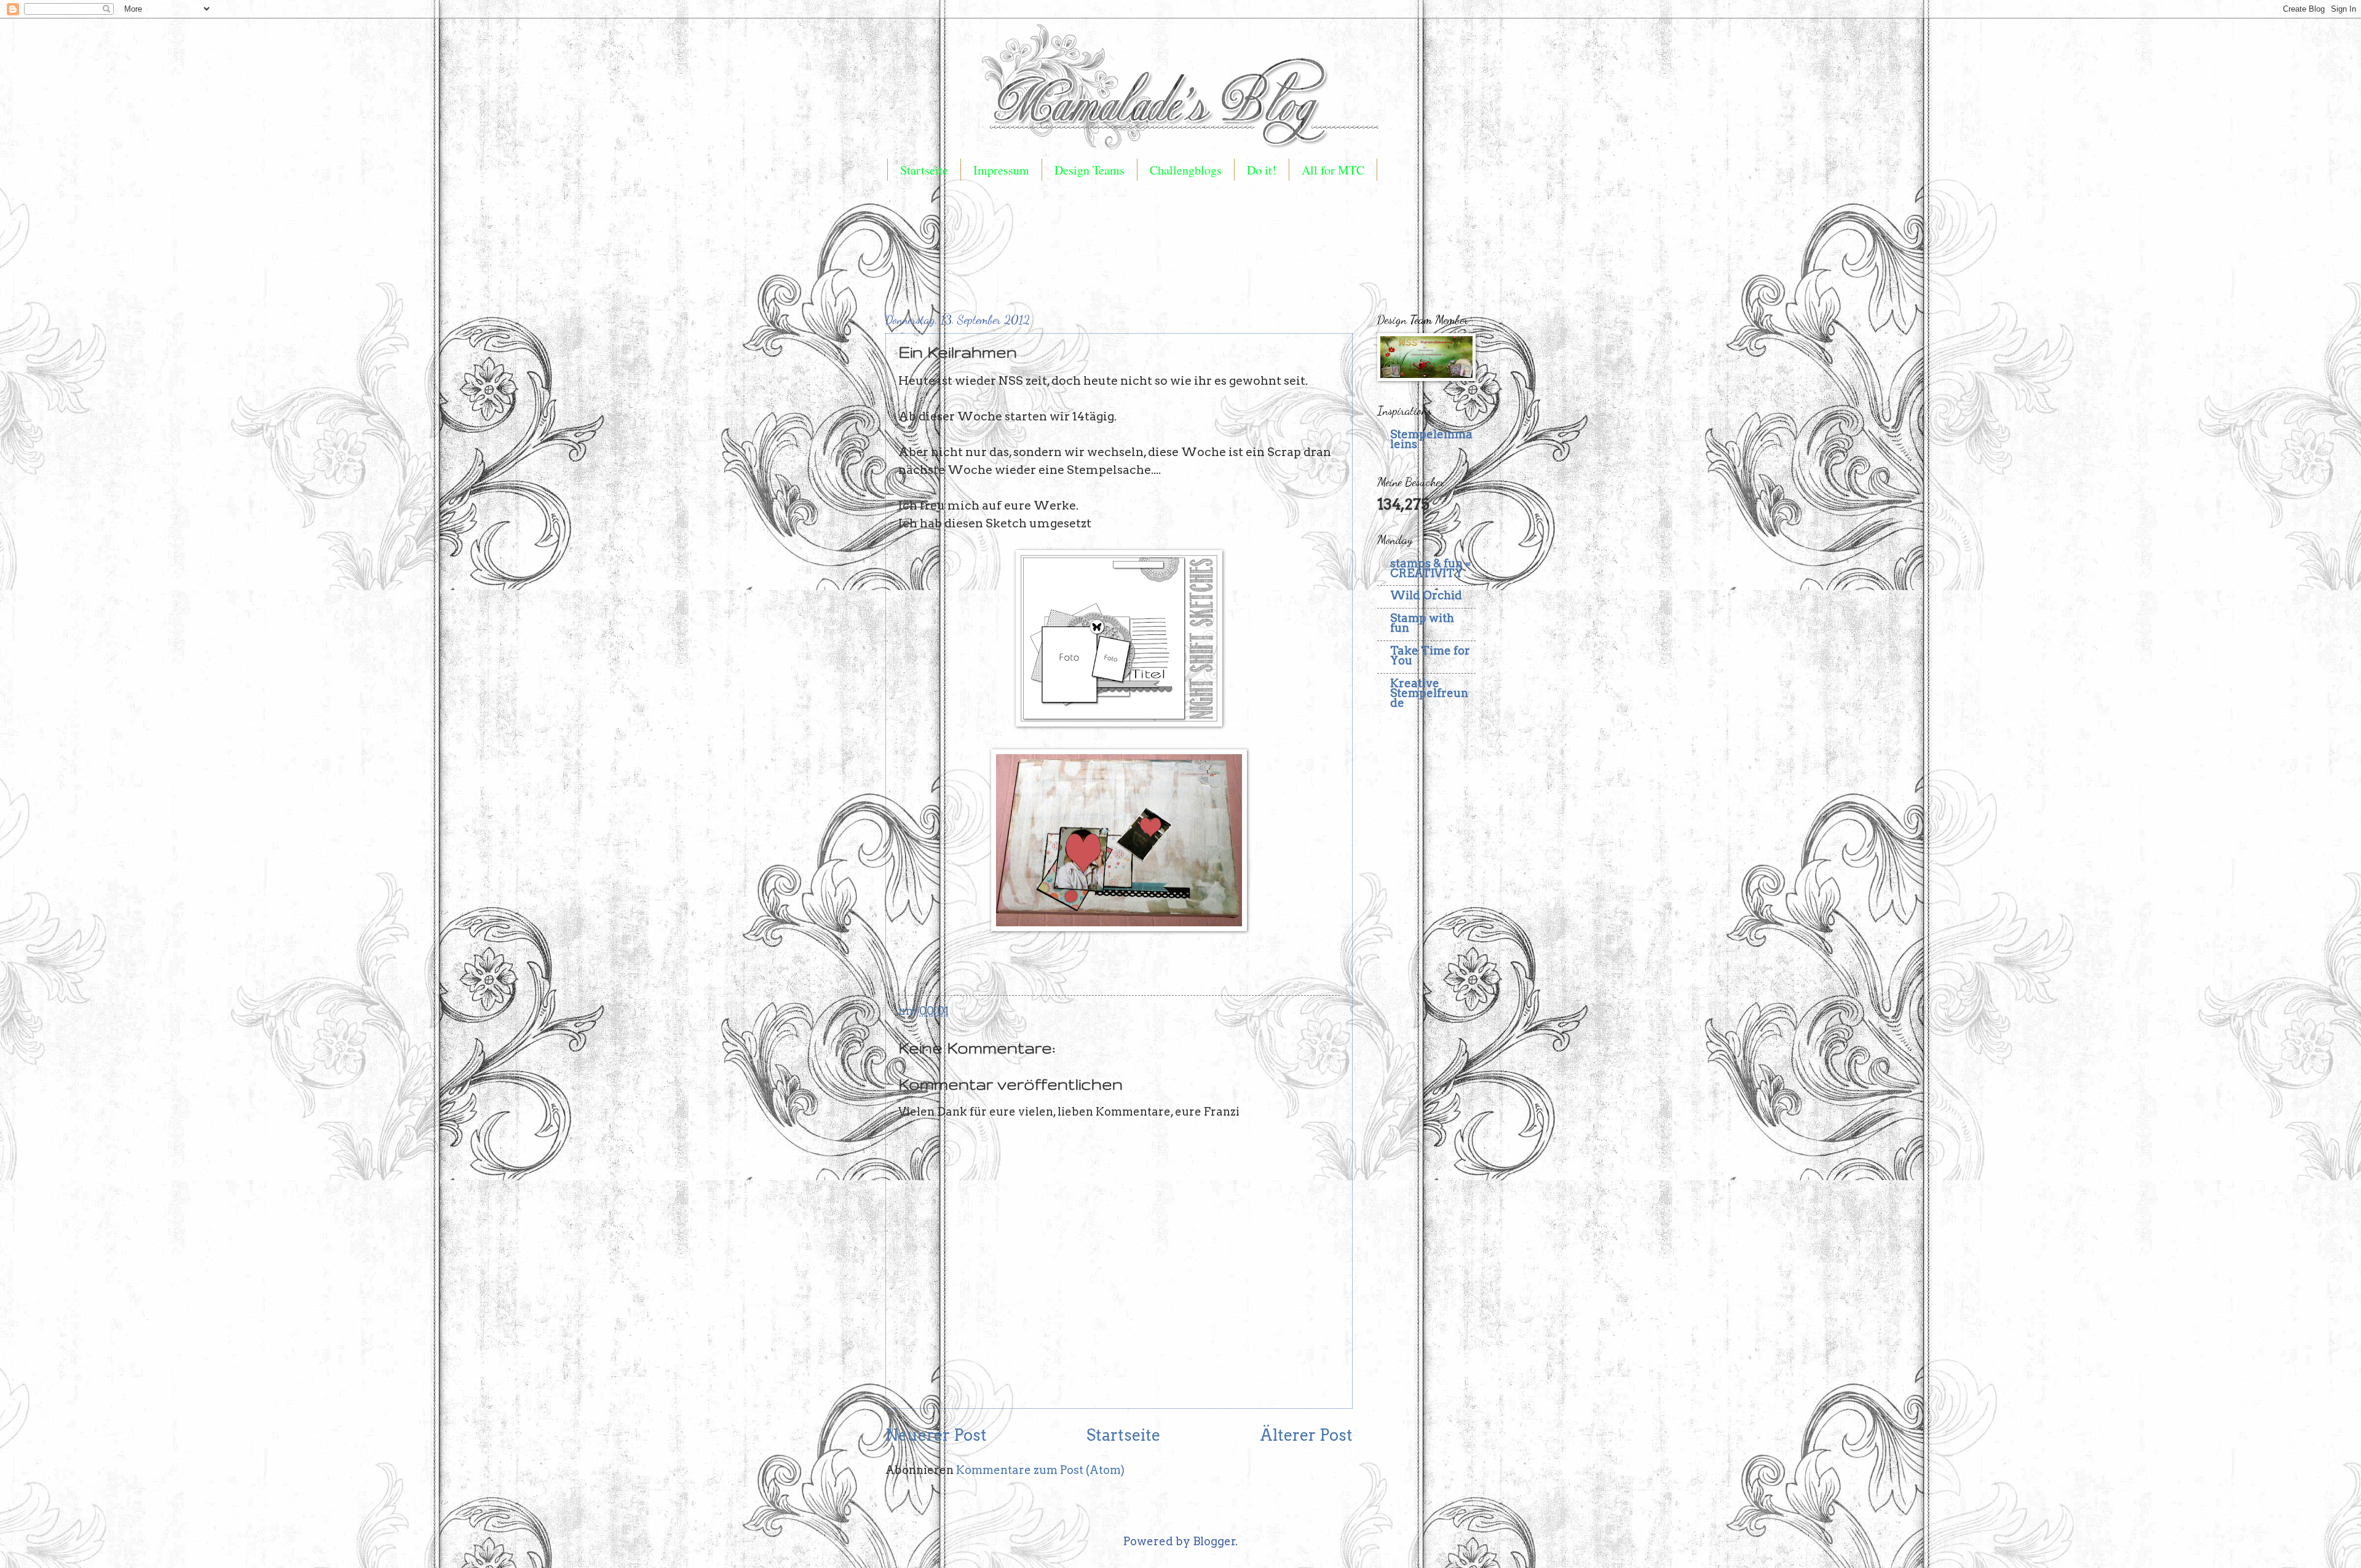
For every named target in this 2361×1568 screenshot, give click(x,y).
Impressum (1001, 170)
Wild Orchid (1426, 595)
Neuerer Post (936, 1435)
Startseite (924, 170)
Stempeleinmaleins (1431, 439)
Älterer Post (1306, 1435)
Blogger (1214, 1541)
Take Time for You (1430, 656)
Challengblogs (1186, 170)
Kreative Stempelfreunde (1429, 693)
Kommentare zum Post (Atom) (1040, 1470)
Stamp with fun (1422, 623)
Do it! (1262, 170)
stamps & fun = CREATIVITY (1430, 568)
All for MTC (1333, 170)
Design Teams (1090, 170)
